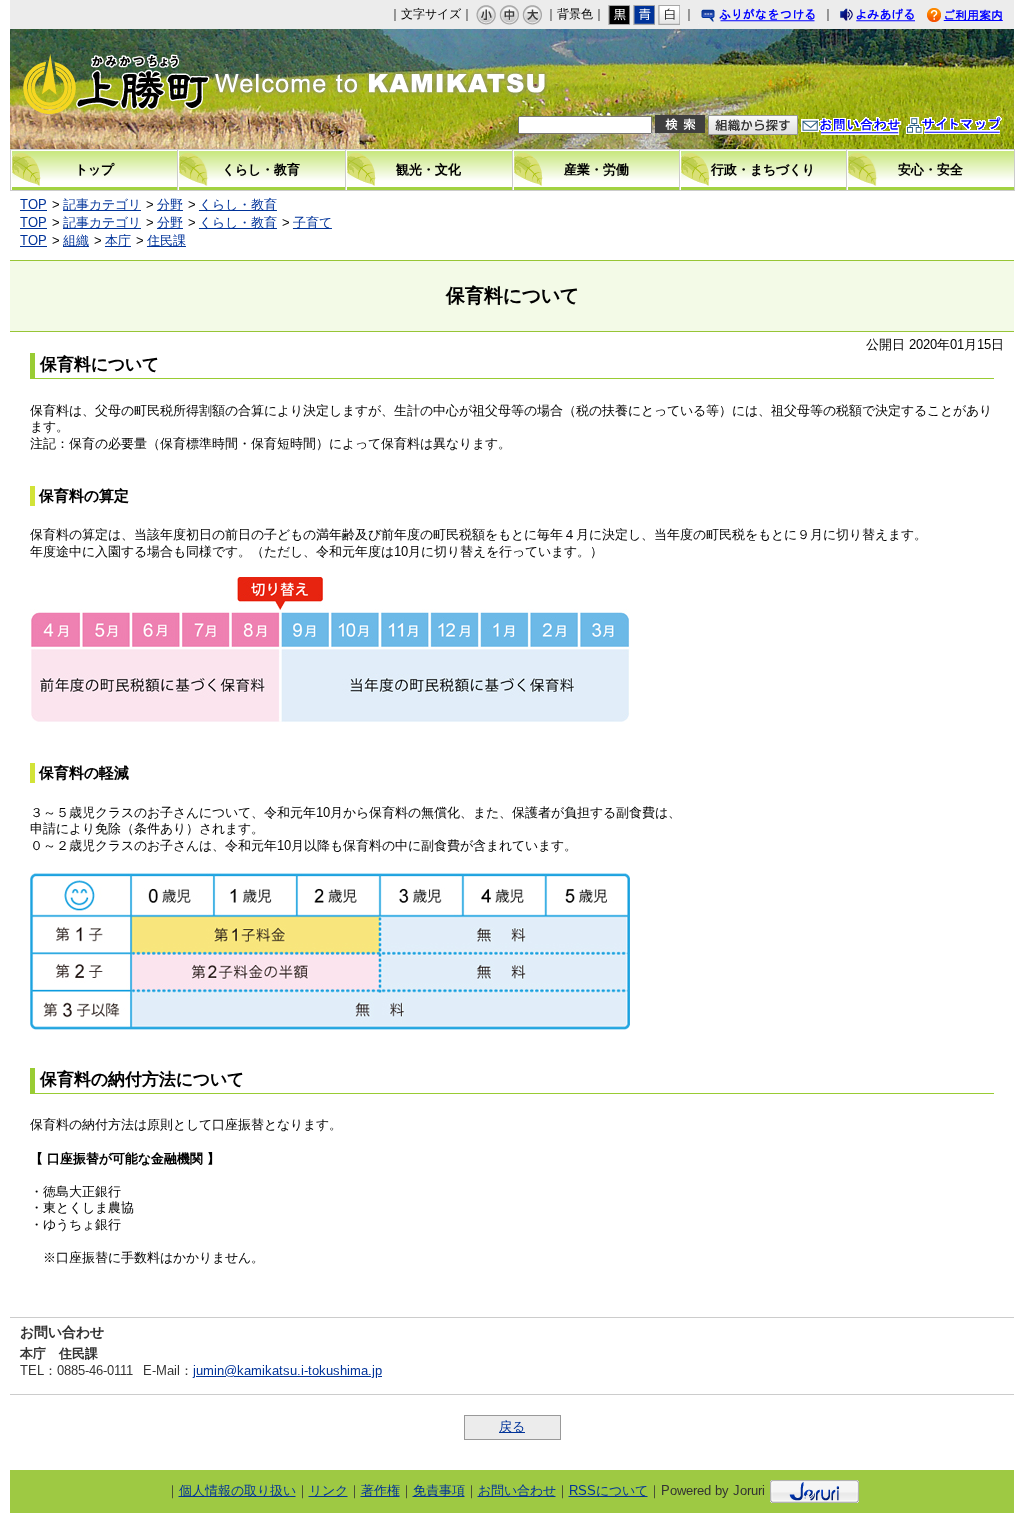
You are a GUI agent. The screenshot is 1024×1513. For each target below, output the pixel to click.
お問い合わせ (871, 127)
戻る (512, 1426)
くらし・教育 (238, 204)
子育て (312, 222)
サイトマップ (974, 127)
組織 (76, 240)
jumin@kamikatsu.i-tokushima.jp (287, 1370)
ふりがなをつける (777, 17)
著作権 (380, 1490)
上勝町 (155, 89)
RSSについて (608, 1490)
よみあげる (895, 17)
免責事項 (439, 1490)
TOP (33, 204)
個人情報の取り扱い (237, 1490)
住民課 (166, 240)
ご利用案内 (980, 17)
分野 (170, 204)
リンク (328, 1490)
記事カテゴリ (102, 204)
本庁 (118, 240)
